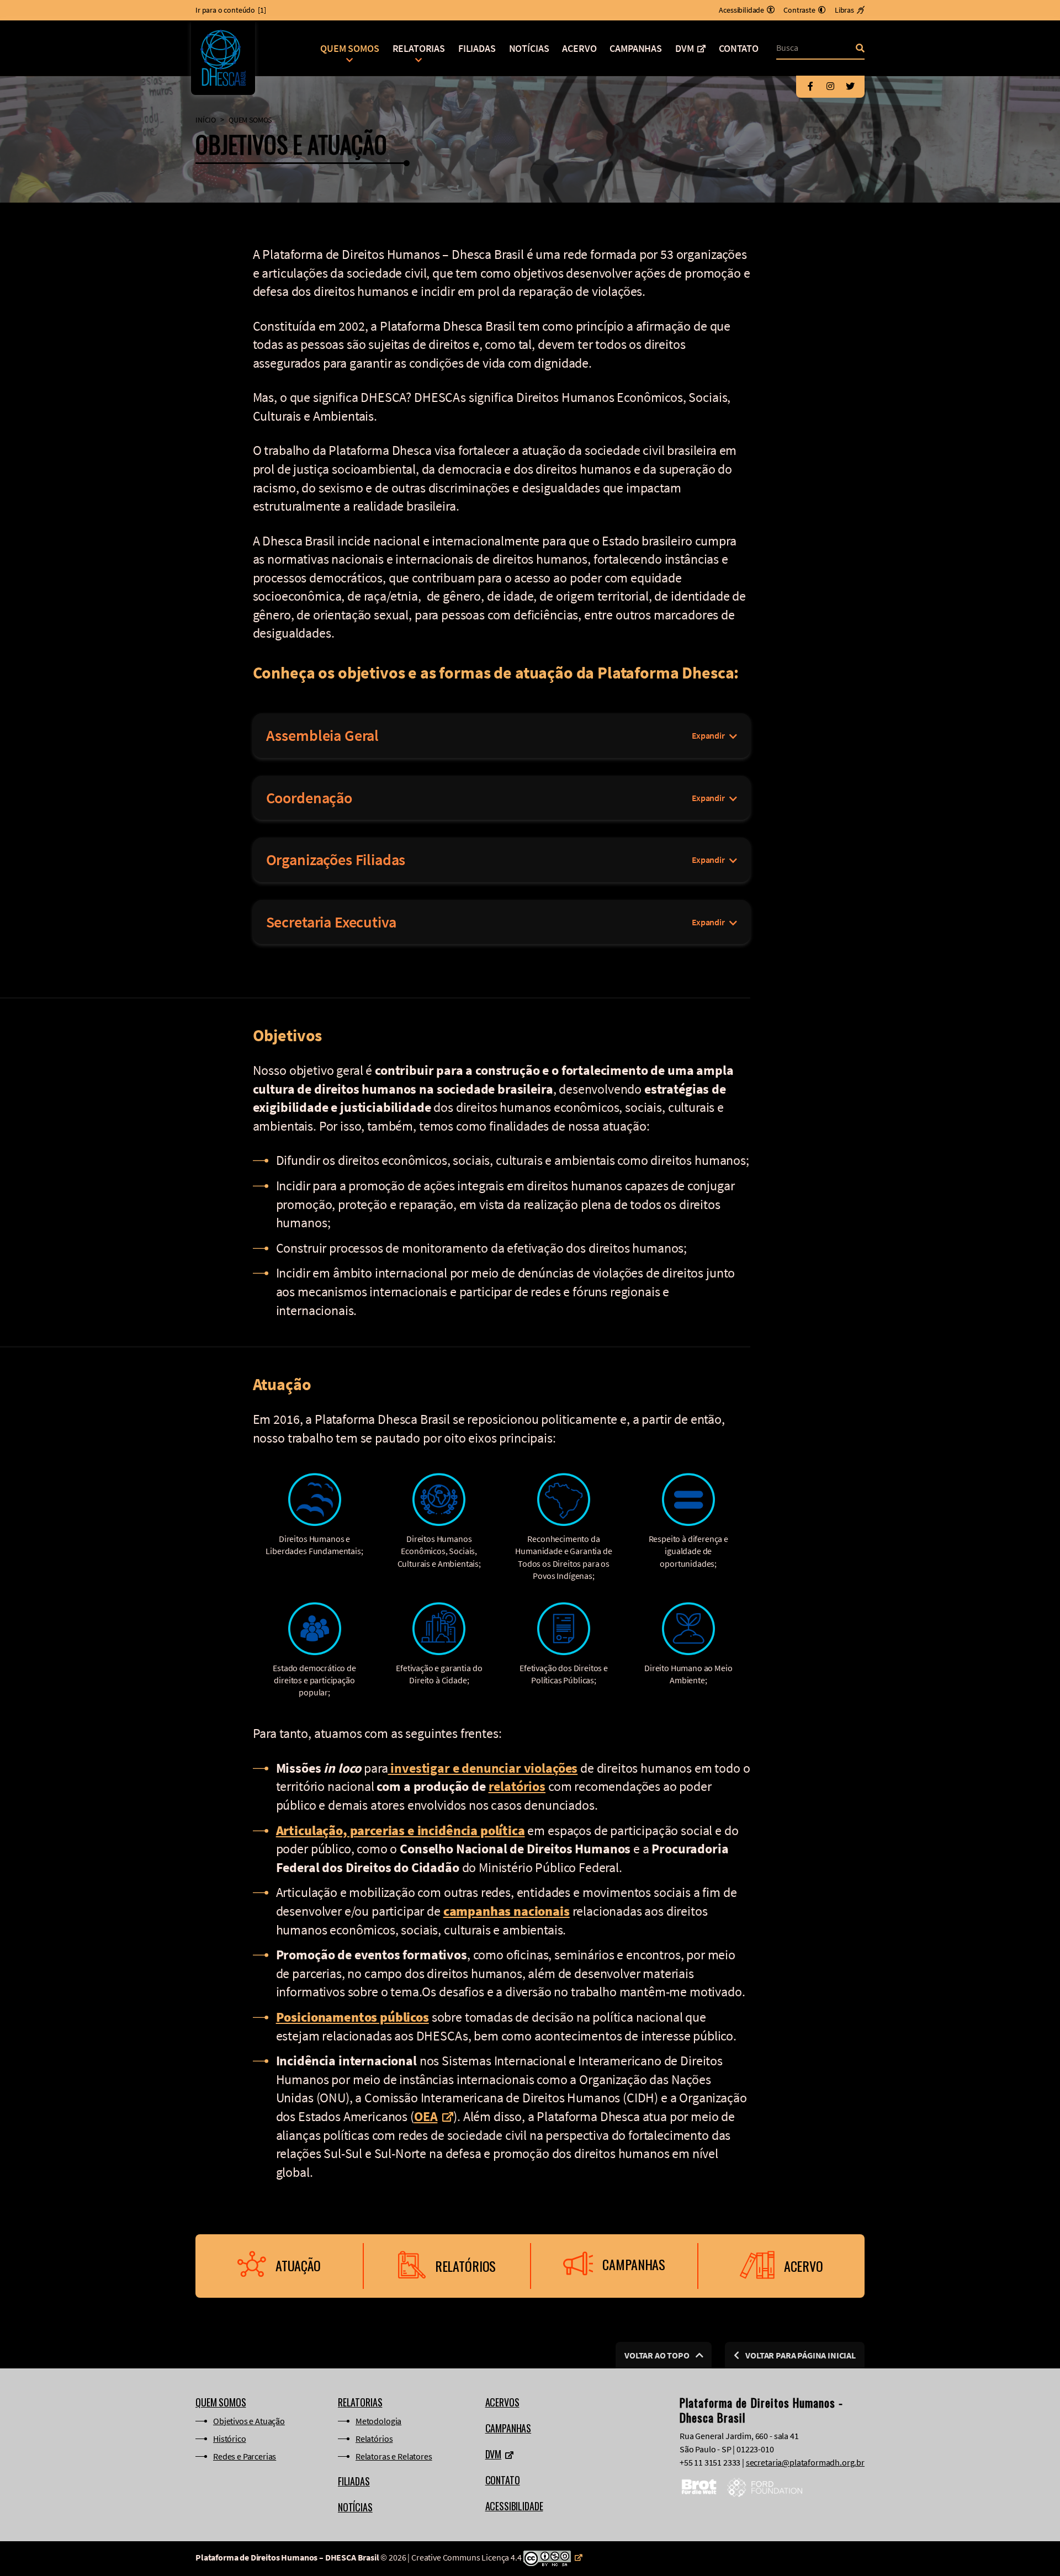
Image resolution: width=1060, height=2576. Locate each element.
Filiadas (477, 48)
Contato (739, 48)
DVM (685, 48)
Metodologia (378, 2421)
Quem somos (349, 48)
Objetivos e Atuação (249, 2421)
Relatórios (374, 2439)
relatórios (517, 1786)
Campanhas (636, 48)
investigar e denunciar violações (483, 1768)
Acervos (502, 2402)
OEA (426, 2116)
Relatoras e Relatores (394, 2456)
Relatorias (419, 48)
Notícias (529, 48)
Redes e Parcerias (245, 2456)
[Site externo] (553, 2557)
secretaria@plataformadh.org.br (805, 2462)
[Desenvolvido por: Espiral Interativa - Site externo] (861, 2559)
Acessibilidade (514, 2506)
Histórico (230, 2439)
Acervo (579, 48)
